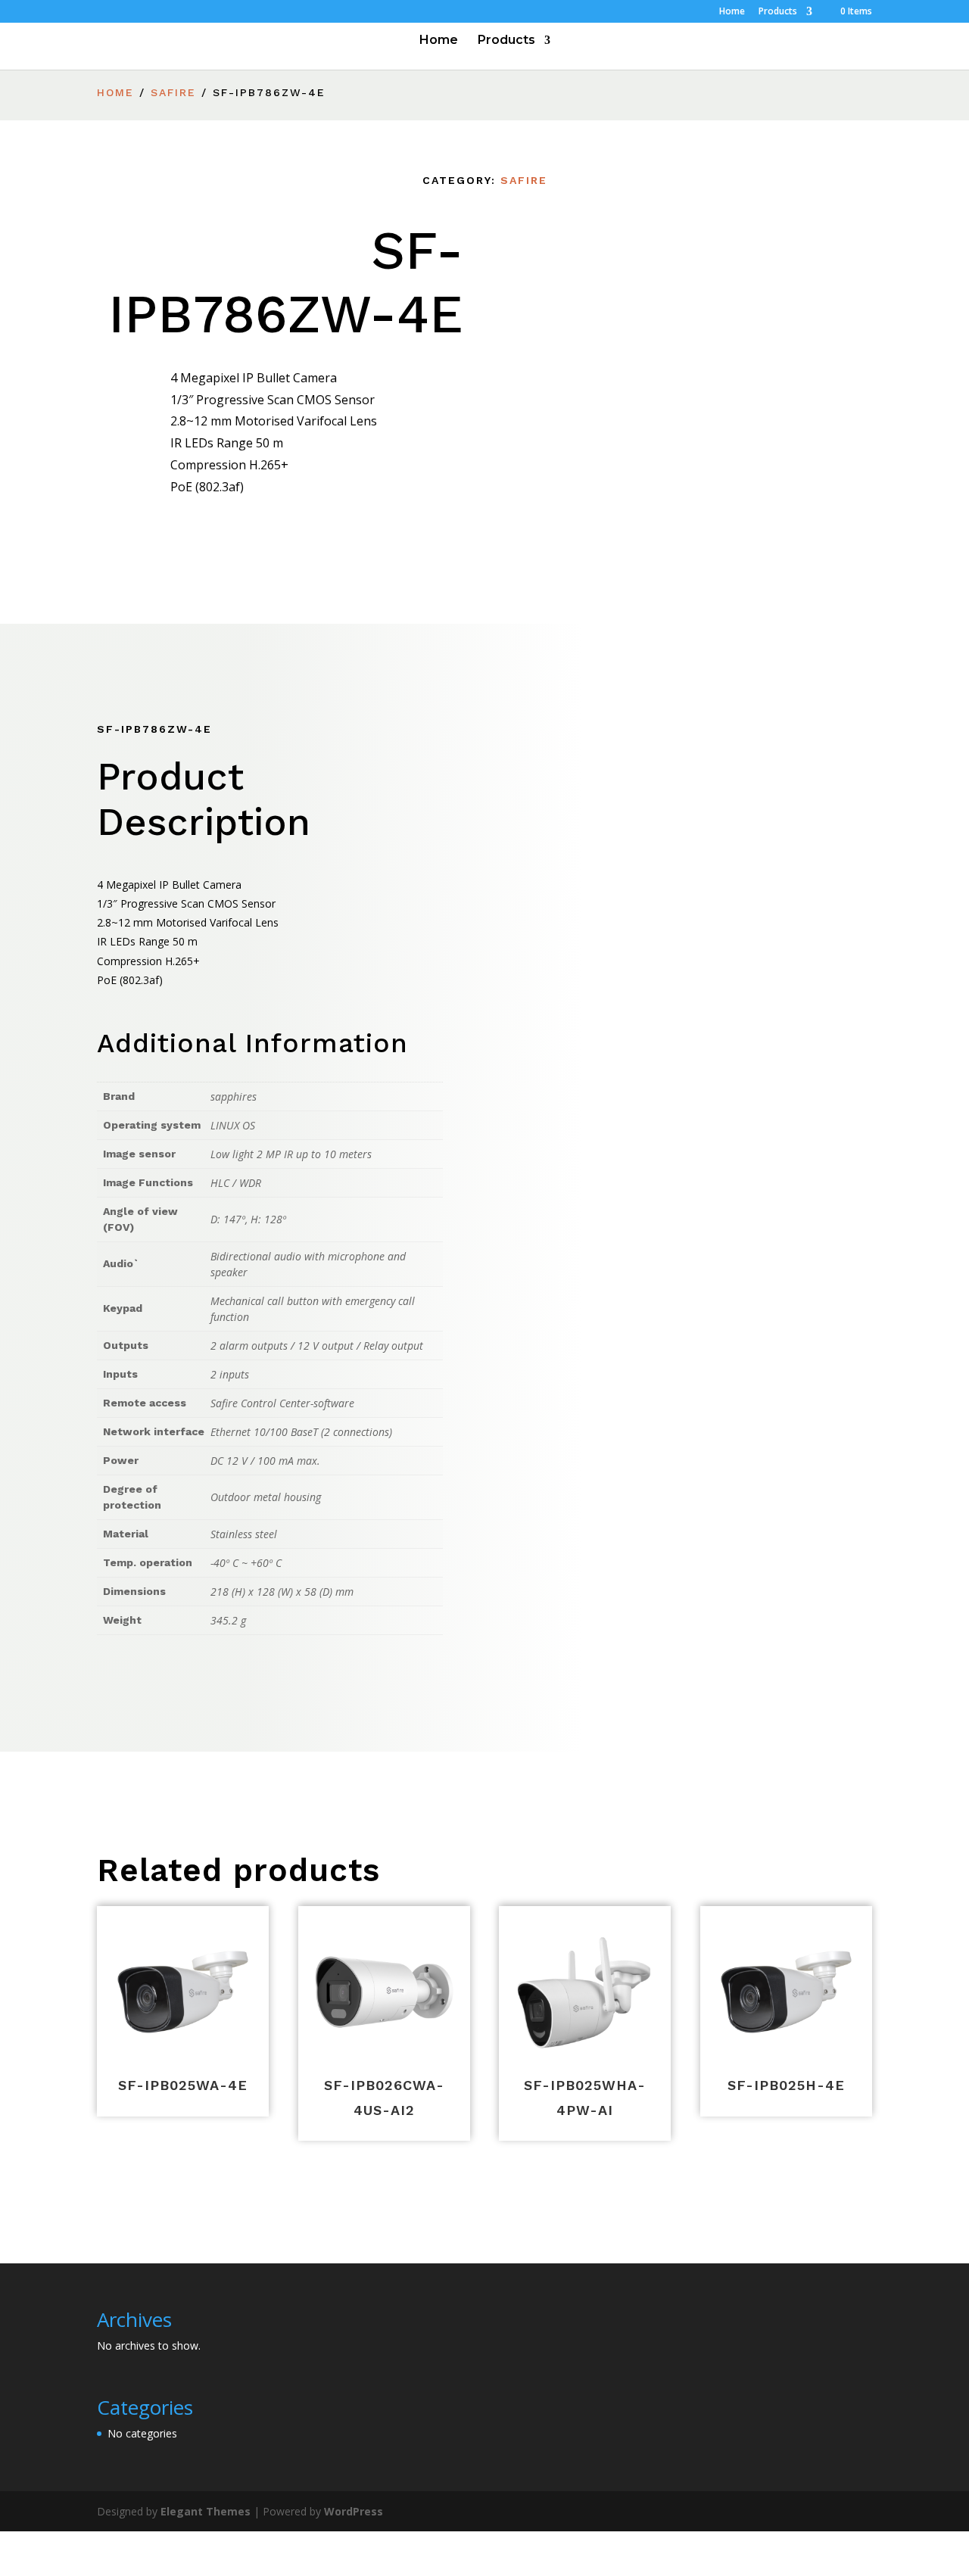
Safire (173, 92)
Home (732, 12)
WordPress (354, 2511)
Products (778, 12)
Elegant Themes (206, 2511)
